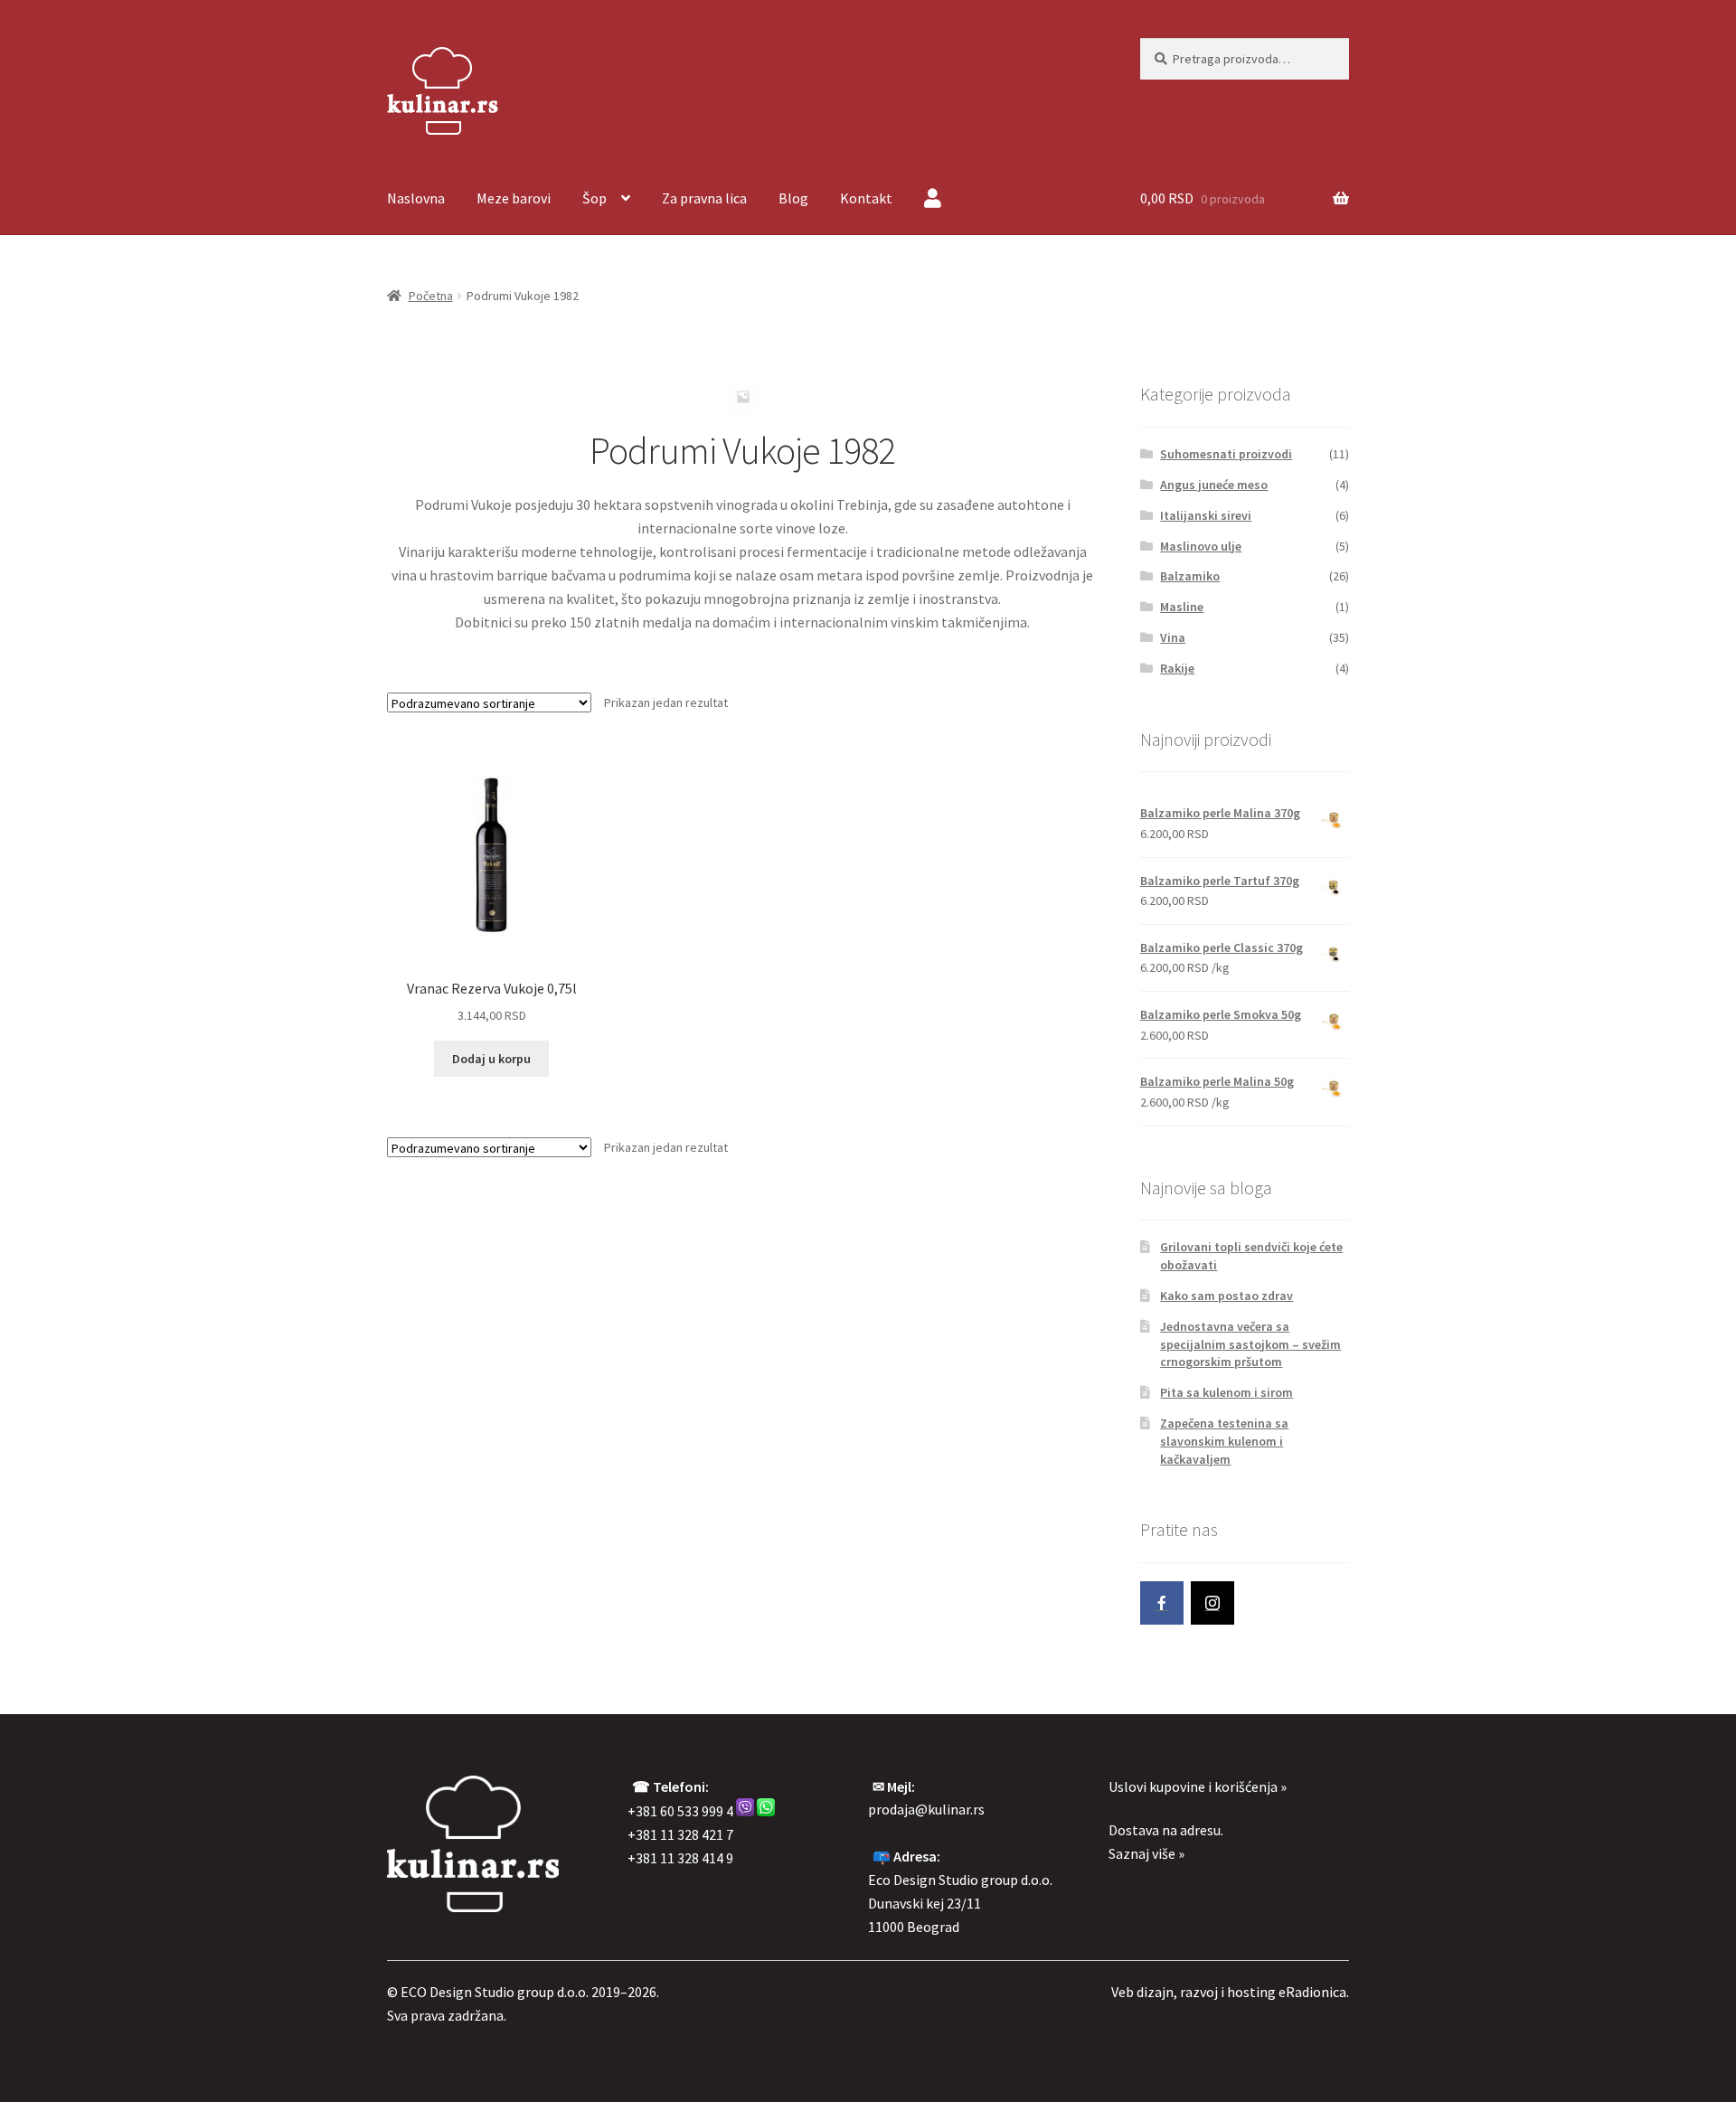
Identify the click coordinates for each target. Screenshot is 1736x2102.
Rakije (1177, 668)
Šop (594, 198)
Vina (1173, 637)
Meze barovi (514, 198)
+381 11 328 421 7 (680, 1834)
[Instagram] (1212, 1603)
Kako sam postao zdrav (1227, 1296)
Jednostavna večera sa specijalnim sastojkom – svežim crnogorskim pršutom (1250, 1344)
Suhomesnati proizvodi (1226, 454)
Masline (1182, 607)
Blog (793, 198)
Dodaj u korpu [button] (491, 1059)
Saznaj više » (1146, 1853)
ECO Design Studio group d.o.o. (495, 1992)
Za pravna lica (704, 198)
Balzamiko (1190, 576)
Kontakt (866, 198)
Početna (431, 296)
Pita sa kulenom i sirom (1227, 1392)
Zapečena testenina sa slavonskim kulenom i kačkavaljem (1224, 1441)
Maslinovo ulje (1201, 546)
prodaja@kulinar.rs (926, 1809)
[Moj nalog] (933, 200)
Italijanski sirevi (1206, 515)
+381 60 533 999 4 (680, 1811)
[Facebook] (1162, 1603)
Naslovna (416, 198)
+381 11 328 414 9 (680, 1858)
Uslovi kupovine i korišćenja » (1198, 1786)
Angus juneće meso (1214, 485)
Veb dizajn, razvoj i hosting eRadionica (1229, 1992)
